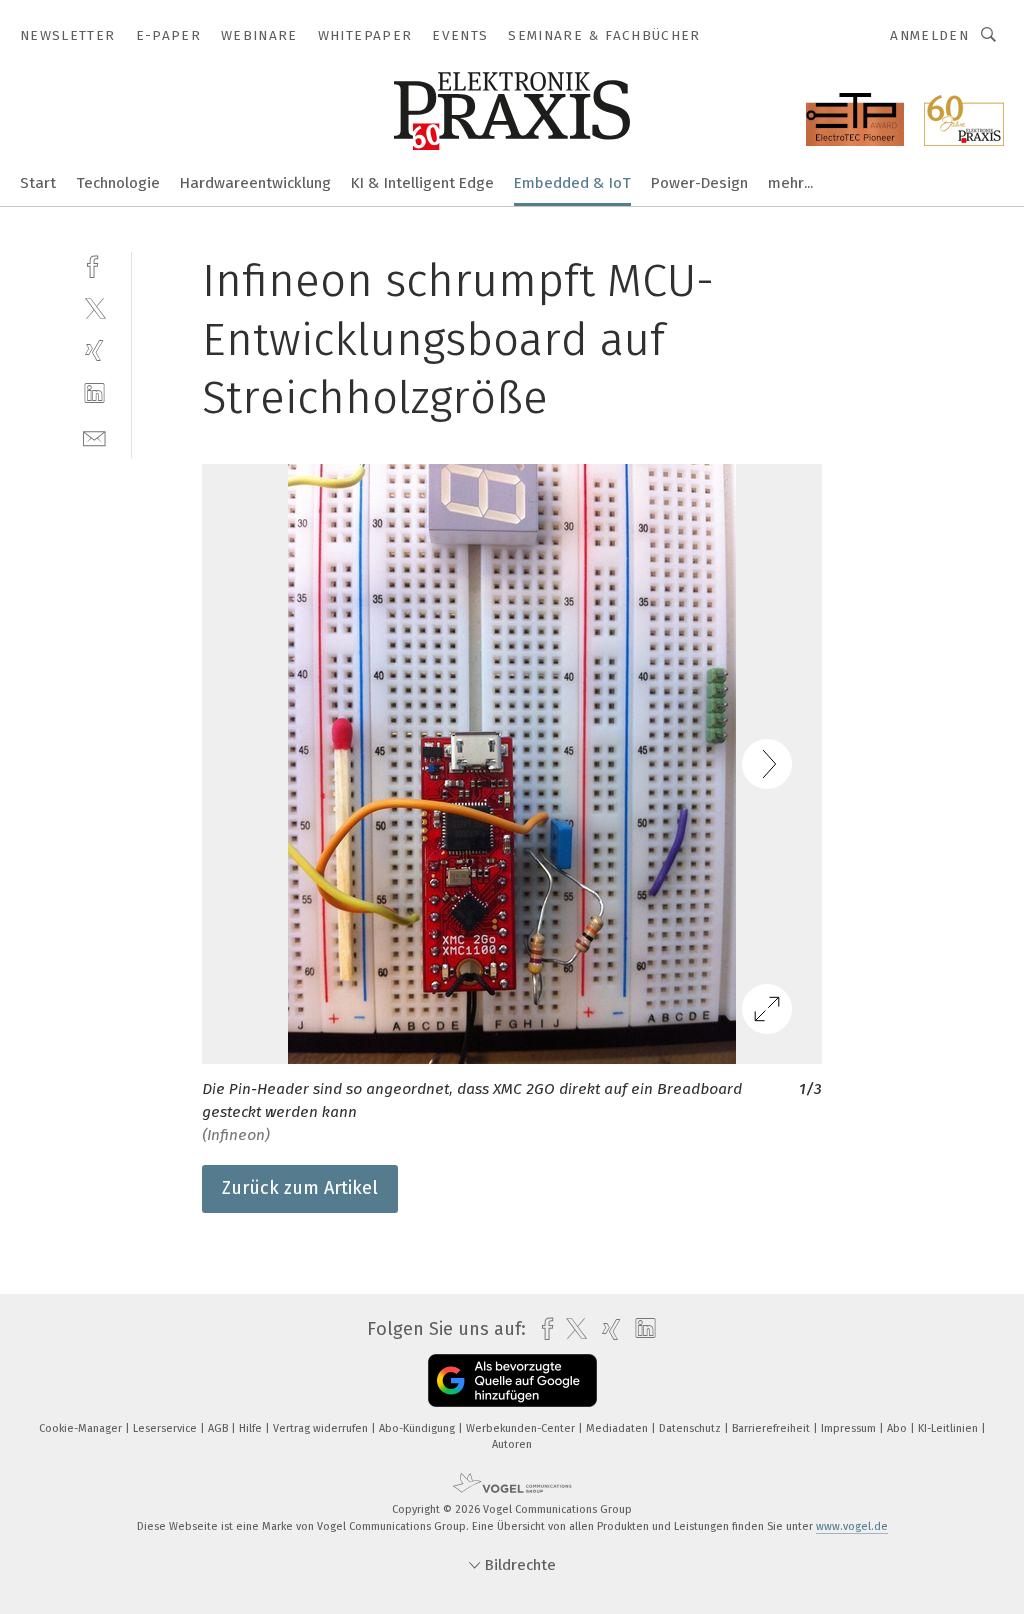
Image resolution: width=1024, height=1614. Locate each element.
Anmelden (929, 35)
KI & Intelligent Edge (422, 183)
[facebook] (94, 264)
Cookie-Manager (82, 1428)
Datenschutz (691, 1428)
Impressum (850, 1428)
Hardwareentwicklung (255, 183)
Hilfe (252, 1428)
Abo (898, 1428)
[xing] (94, 350)
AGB (219, 1428)
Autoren (512, 1444)
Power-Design (699, 183)
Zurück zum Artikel (300, 1188)
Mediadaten (618, 1428)
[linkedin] (94, 393)
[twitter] (94, 307)
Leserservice (166, 1428)
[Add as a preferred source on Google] (512, 1380)
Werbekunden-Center (522, 1428)
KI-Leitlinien (949, 1428)
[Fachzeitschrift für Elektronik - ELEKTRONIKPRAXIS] (38, 181)
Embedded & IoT (572, 183)
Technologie (118, 183)
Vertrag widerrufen (322, 1428)
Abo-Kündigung (418, 1428)
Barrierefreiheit (772, 1428)
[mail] (94, 436)
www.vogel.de (852, 1526)
